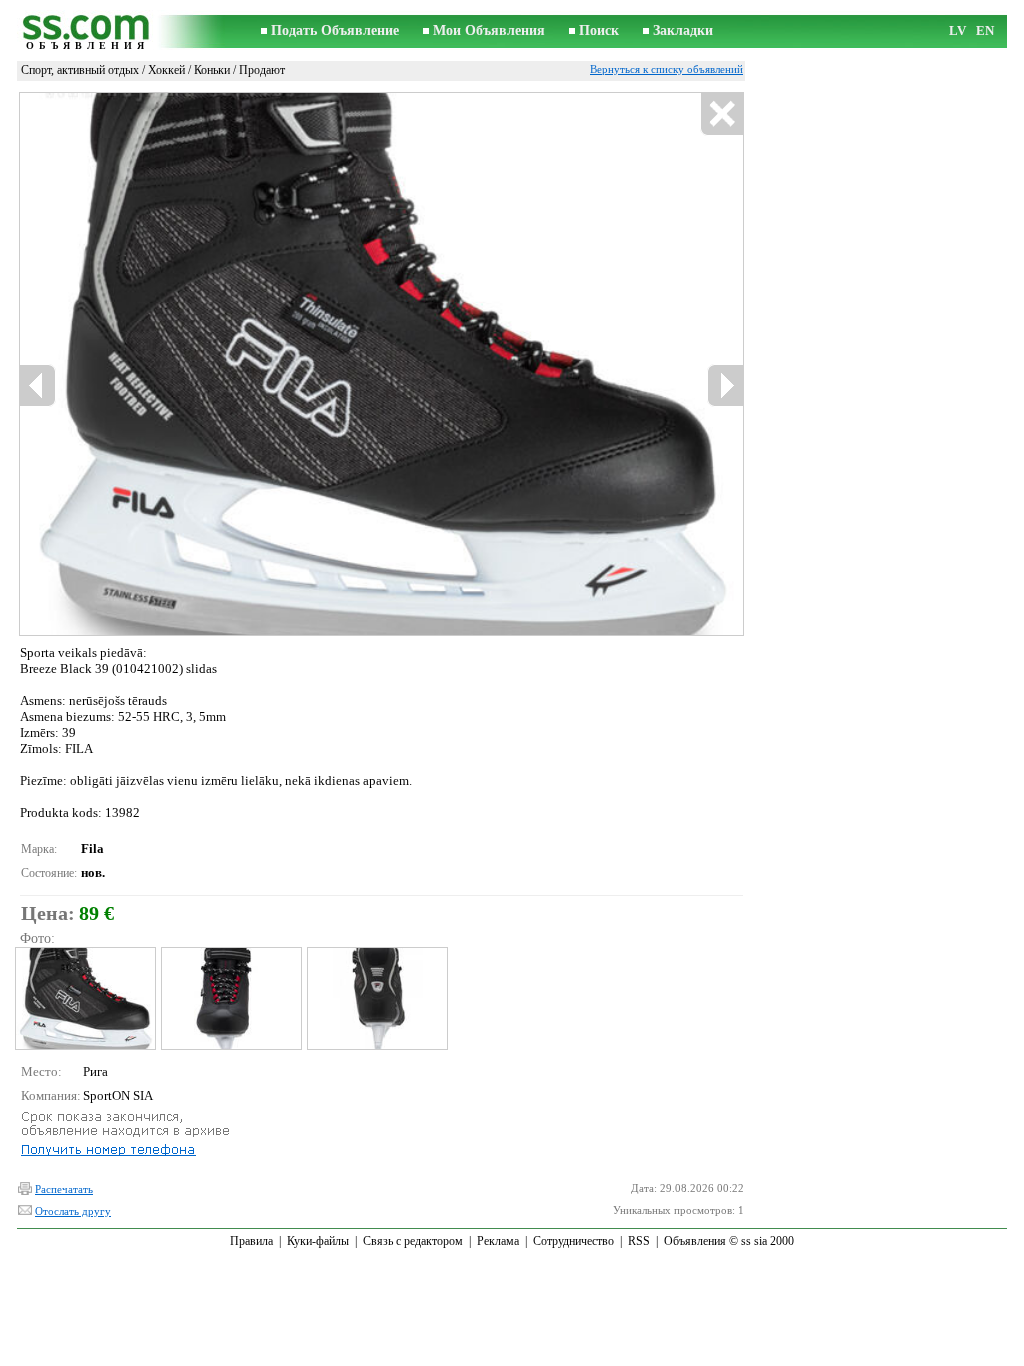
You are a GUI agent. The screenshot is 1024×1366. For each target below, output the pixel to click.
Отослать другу (73, 1211)
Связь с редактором (413, 1241)
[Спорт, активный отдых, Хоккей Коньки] (84, 998)
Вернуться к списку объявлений (666, 69)
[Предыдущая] (38, 385)
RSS (639, 1241)
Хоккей (166, 70)
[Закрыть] (721, 114)
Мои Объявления (489, 30)
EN (985, 30)
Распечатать (64, 1189)
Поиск (599, 30)
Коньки (212, 70)
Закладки (683, 30)
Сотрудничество (573, 1241)
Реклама (498, 1241)
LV (957, 30)
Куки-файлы (318, 1241)
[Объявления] (87, 31)
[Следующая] (725, 385)
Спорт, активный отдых (80, 70)
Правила (251, 1241)
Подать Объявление (335, 30)
